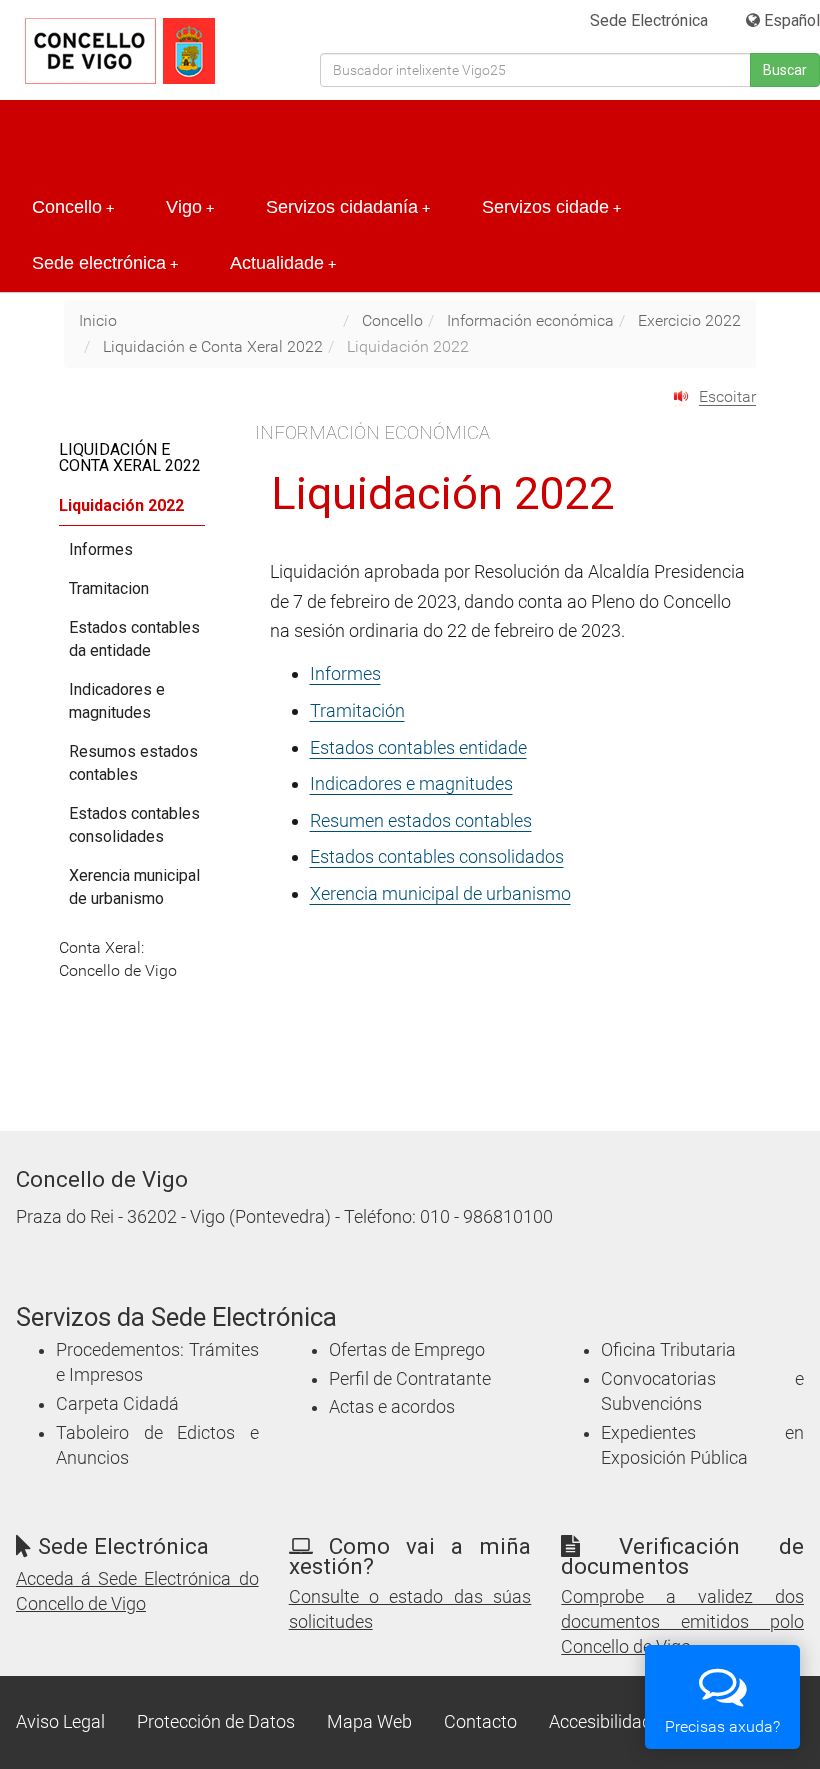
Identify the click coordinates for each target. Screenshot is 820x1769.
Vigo (190, 207)
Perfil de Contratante (410, 1379)
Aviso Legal (60, 1722)
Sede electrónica (105, 263)
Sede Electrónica (649, 20)
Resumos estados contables (133, 763)
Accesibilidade (605, 1722)
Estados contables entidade (418, 747)
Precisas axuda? (722, 1726)
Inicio (98, 320)
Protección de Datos (216, 1722)
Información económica (530, 320)
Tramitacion (109, 588)
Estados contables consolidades (134, 825)
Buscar (785, 70)
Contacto (480, 1722)
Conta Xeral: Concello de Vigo (118, 959)
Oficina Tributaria (668, 1350)
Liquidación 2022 (121, 505)
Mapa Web (369, 1722)
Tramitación (357, 710)
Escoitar (727, 396)
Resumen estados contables (421, 820)
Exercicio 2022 (689, 320)
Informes (345, 673)
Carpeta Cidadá (117, 1404)
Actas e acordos (392, 1407)
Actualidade (283, 263)
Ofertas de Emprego (407, 1350)
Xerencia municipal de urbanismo (440, 893)
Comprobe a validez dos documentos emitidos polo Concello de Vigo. (682, 1622)
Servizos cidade (551, 207)
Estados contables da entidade (134, 639)
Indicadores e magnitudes (411, 783)
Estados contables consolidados (437, 856)
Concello (73, 207)
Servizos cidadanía (348, 207)
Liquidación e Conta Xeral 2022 (213, 346)
